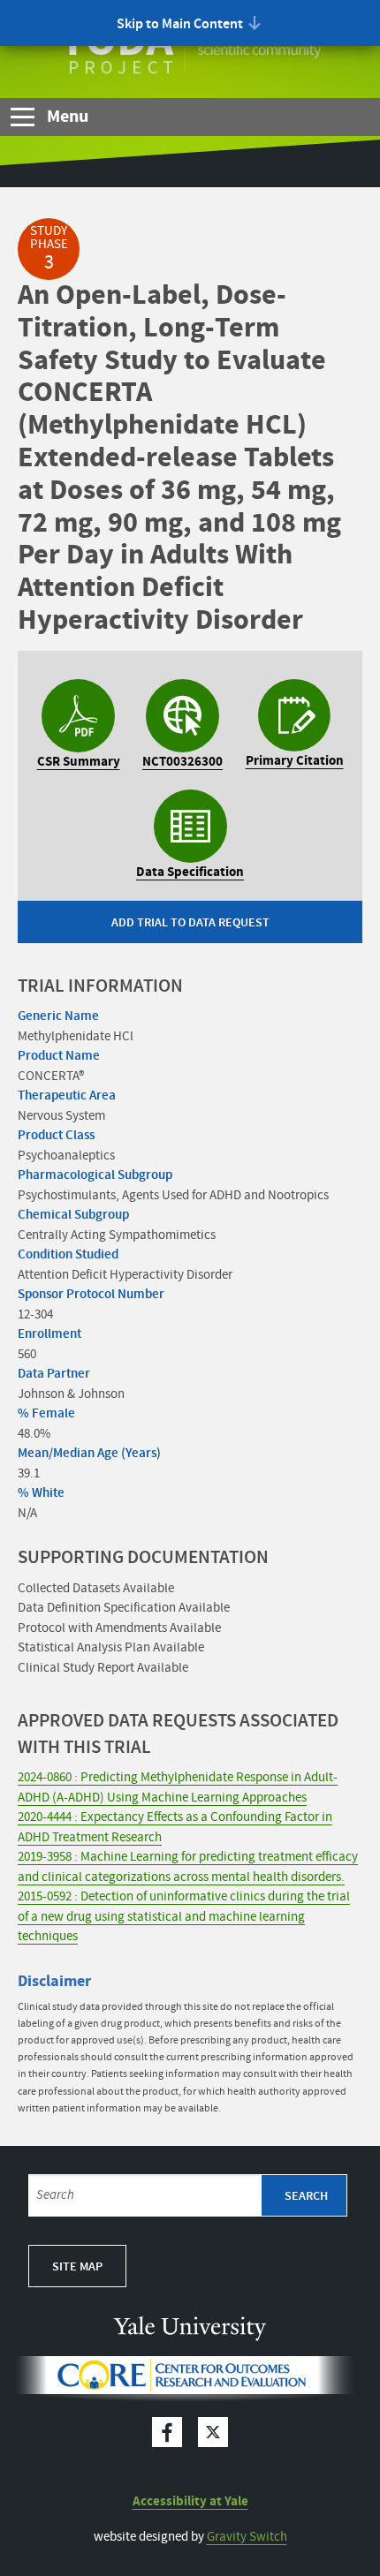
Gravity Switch (247, 2537)
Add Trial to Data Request (190, 923)
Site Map (77, 2267)
